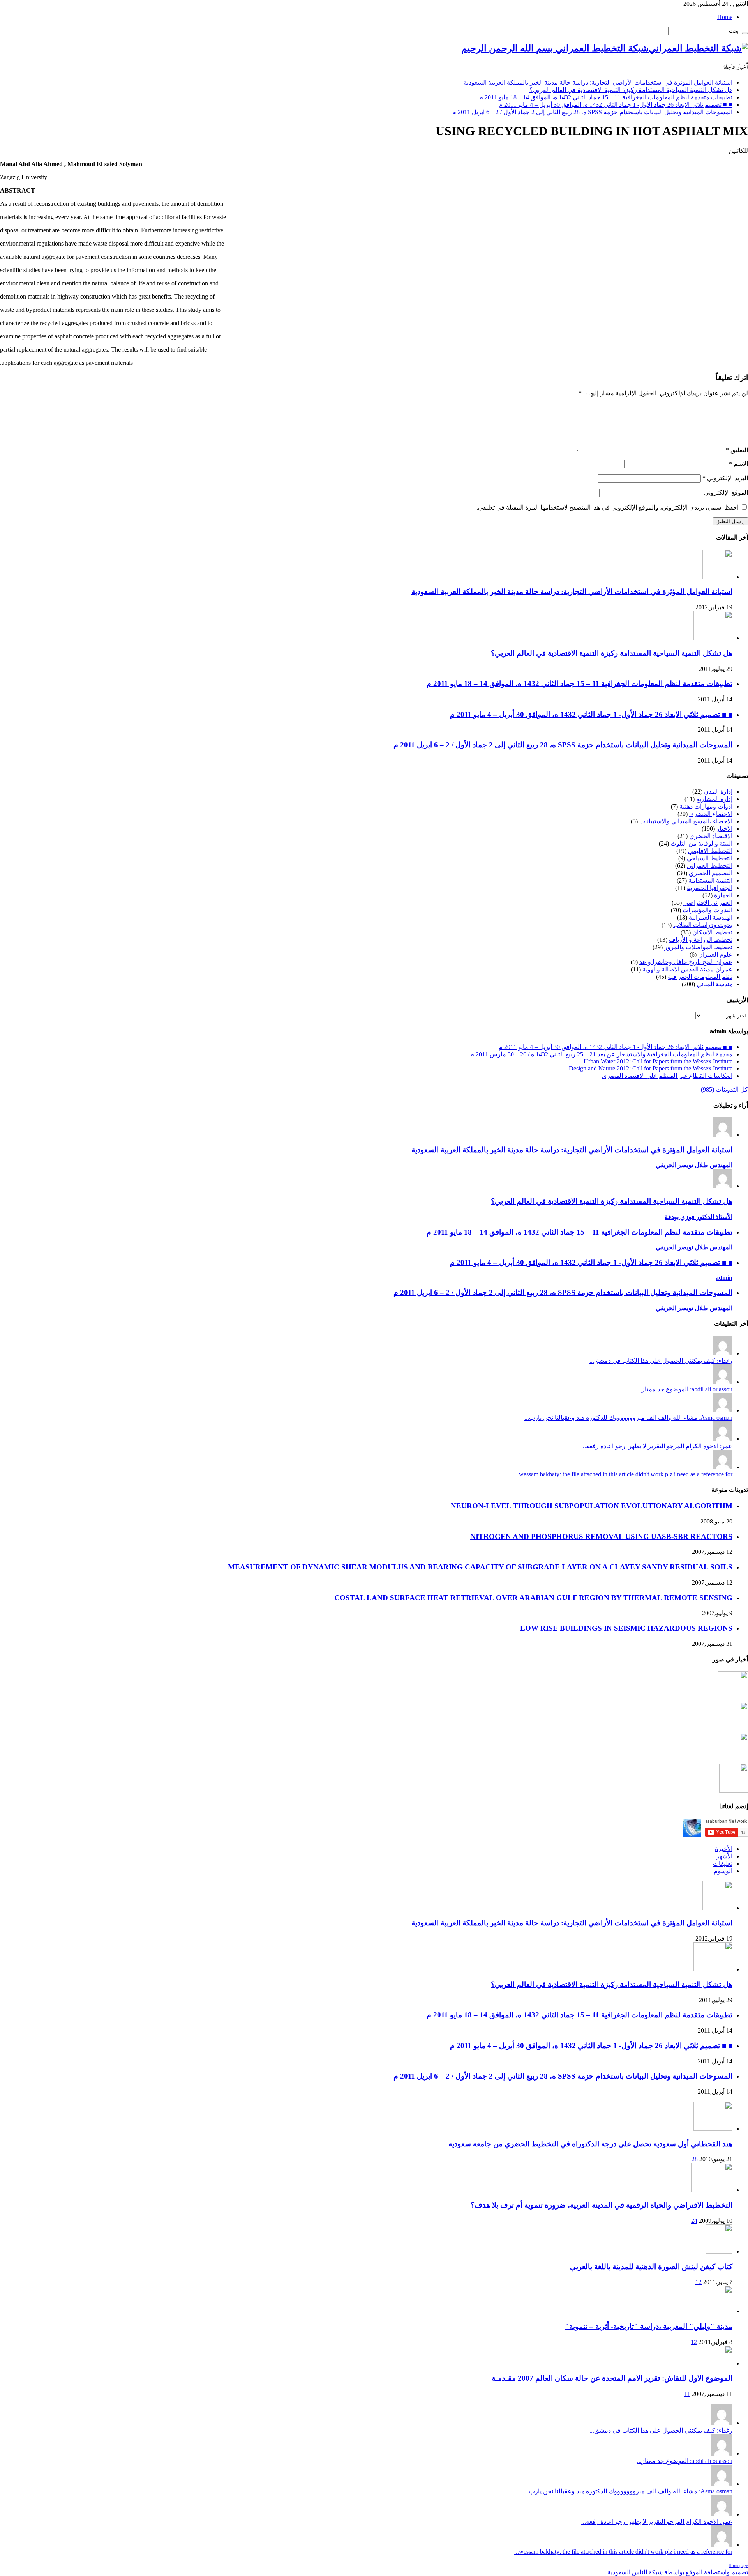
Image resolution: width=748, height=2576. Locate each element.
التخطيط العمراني (710, 866)
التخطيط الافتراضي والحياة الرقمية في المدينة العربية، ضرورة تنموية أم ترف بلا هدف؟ (602, 2205)
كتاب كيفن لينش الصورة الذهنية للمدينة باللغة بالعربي (651, 2267)
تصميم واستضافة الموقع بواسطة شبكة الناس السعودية (678, 2572)
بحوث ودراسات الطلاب (703, 925)
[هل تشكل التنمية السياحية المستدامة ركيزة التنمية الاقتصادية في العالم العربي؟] (729, 1729)
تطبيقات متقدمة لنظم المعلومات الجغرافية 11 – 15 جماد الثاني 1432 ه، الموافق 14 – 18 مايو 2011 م (606, 97)
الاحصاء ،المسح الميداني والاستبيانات (686, 821)
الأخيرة (724, 1849)
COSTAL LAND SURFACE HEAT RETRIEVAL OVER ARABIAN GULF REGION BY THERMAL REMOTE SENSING (533, 1598)
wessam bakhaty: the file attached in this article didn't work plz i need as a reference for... (623, 1474)
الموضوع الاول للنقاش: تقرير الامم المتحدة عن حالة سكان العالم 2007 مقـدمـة (612, 2378)
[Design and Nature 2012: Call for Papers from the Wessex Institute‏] (734, 1791)
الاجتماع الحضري (711, 814)
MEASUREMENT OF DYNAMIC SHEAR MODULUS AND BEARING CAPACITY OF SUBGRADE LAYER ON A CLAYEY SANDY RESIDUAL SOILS (480, 1567)
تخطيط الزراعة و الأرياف (701, 940)
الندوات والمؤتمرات (707, 910)
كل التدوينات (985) (724, 1089)
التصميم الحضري (711, 873)
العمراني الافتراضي (708, 903)
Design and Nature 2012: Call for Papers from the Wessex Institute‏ (651, 1068)
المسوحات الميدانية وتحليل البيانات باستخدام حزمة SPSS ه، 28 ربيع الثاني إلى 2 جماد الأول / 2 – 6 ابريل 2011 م (592, 112)
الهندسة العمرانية (711, 917)
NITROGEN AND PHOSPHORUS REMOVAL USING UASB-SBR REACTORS (601, 1537)
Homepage (738, 2566)
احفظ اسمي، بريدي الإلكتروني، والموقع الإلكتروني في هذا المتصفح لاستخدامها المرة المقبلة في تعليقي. (608, 507)
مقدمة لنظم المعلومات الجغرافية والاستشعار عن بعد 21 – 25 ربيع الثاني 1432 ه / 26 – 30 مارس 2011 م (601, 1054)
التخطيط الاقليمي (710, 851)
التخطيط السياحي (710, 858)
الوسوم (723, 1871)
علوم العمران (715, 954)
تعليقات (723, 1864)
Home (725, 17)
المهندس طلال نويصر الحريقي (694, 1165)
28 (695, 2159)
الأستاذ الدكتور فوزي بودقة (699, 1217)
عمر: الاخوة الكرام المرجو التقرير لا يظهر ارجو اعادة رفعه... (657, 1446)
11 (687, 2394)
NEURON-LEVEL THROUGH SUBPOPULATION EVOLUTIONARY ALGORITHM (592, 1506)
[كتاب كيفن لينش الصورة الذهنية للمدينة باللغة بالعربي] (719, 2251)
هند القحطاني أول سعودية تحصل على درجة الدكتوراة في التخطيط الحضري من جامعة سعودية (590, 2144)
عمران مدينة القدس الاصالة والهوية (687, 969)
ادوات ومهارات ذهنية (706, 806)
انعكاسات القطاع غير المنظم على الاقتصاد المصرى (667, 1076)
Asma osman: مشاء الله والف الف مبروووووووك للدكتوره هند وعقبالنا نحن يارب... (628, 1418)
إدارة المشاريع (714, 799)
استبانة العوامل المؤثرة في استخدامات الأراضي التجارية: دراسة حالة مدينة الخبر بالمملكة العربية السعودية (598, 82)
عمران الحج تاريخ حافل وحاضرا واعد (686, 962)
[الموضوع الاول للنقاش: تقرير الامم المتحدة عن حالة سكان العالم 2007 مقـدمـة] (711, 2363)
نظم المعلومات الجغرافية (700, 977)
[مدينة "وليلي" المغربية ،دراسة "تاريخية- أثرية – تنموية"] (711, 2311)
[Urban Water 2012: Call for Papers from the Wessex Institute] (736, 1760)
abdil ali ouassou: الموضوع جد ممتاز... (685, 1389)
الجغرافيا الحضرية (710, 888)
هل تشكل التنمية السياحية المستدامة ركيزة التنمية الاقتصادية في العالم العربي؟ (631, 90)
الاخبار (724, 829)
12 (699, 2282)
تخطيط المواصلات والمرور (698, 947)
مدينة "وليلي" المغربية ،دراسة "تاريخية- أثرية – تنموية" (649, 2326)
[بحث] (745, 33)
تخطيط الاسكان (712, 932)
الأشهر (724, 1856)
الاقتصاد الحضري (711, 836)
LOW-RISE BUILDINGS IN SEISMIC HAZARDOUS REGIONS (626, 1628)
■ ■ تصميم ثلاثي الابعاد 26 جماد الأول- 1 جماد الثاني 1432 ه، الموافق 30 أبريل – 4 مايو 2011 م (616, 105)
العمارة (723, 895)
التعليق (737, 450)
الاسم (738, 464)
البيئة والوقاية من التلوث (701, 843)
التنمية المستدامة (710, 880)
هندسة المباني (714, 984)
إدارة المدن (718, 792)
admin (724, 1278)
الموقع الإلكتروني (726, 493)
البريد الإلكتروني (725, 478)
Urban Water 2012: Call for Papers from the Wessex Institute (658, 1061)
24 (694, 2221)
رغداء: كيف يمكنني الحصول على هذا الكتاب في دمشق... (661, 1361)
